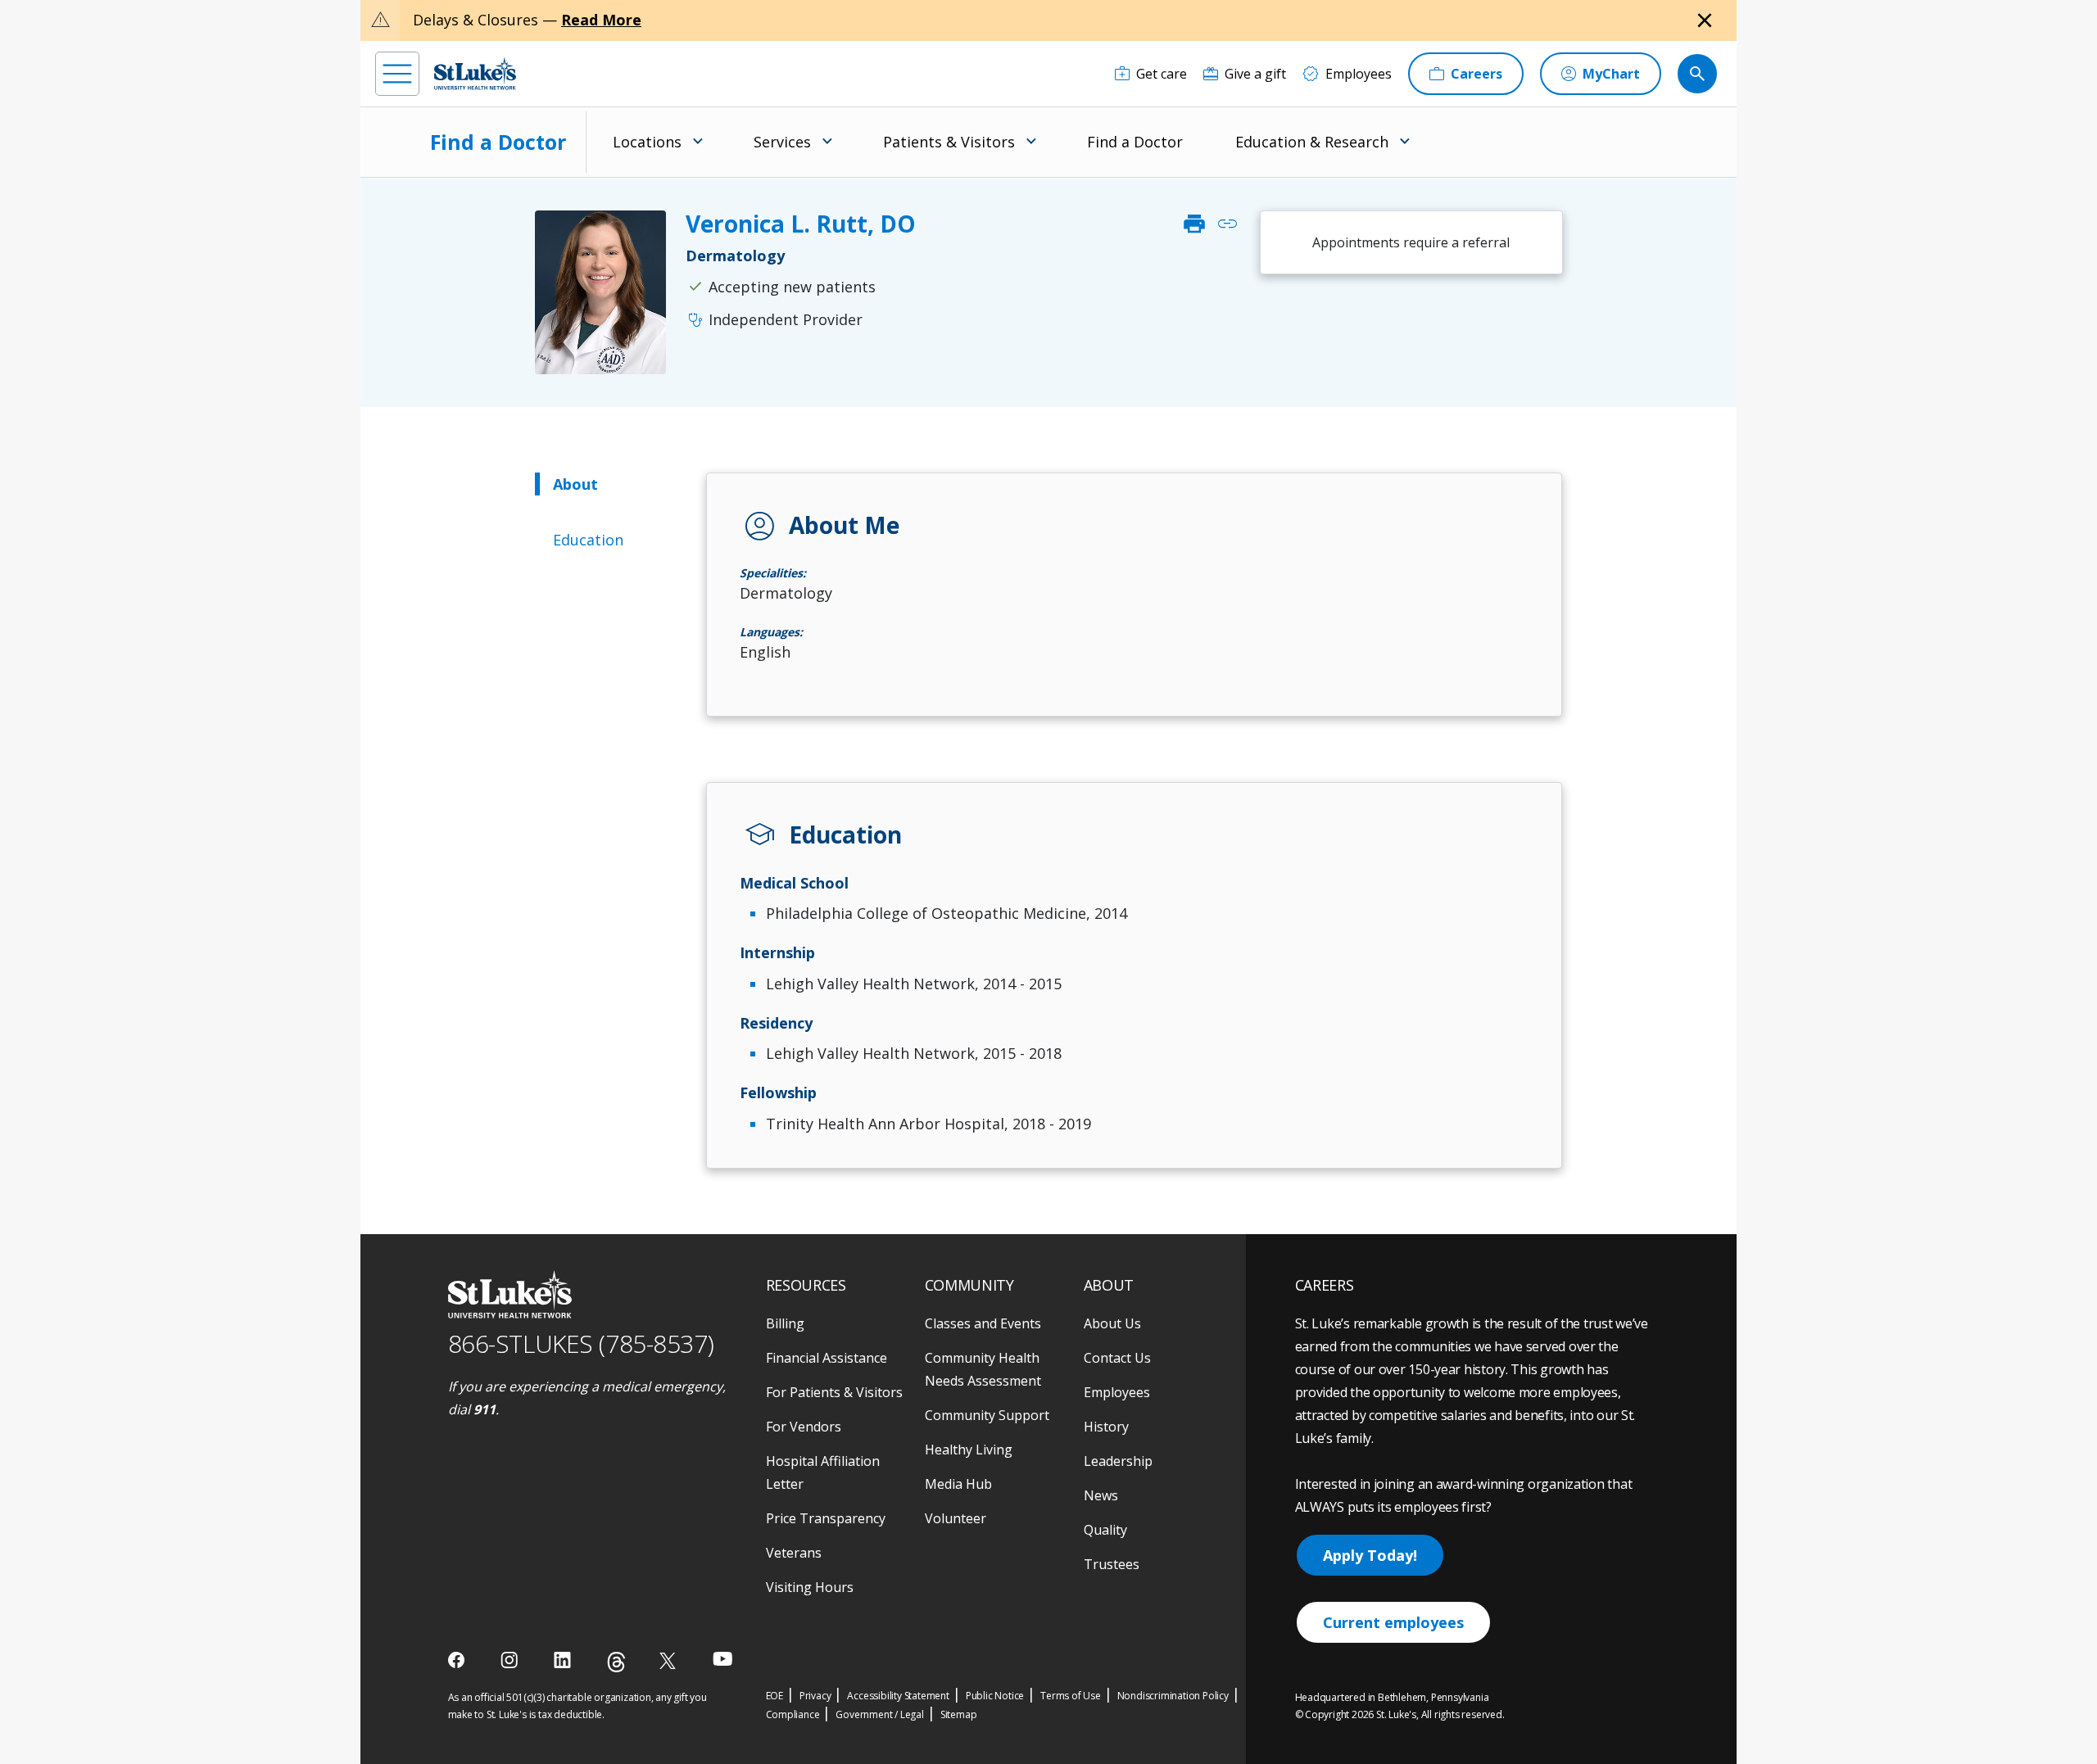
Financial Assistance (827, 1358)
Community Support (987, 1415)
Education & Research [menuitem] (1312, 142)
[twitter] (670, 1660)
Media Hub (958, 1484)
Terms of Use (1071, 1696)
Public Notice (995, 1696)
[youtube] (723, 1659)
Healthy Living (969, 1450)
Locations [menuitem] (647, 142)
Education (588, 540)
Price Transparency (826, 1518)
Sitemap (959, 1714)
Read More (601, 20)
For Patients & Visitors (834, 1392)
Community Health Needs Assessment (983, 1369)
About (575, 484)
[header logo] (475, 73)
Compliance (793, 1714)
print (1194, 224)
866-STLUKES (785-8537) (581, 1343)
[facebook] (458, 1660)
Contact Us (1117, 1358)
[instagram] (511, 1660)
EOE (774, 1696)
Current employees (1393, 1622)
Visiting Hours (810, 1587)
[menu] (397, 74)
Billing (785, 1323)
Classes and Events (983, 1323)
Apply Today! (1370, 1555)
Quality (1105, 1530)
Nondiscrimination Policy (1173, 1696)
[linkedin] (564, 1660)
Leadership (1118, 1461)
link (1227, 224)
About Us (1112, 1323)
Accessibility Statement (898, 1696)
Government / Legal (879, 1714)
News (1101, 1495)
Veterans (794, 1553)
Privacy (815, 1696)
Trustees (1112, 1564)
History (1106, 1427)
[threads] (616, 1662)
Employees (1117, 1392)
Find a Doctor (498, 142)
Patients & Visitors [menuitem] (949, 142)
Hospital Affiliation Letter (823, 1472)
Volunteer (956, 1518)
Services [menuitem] (782, 142)
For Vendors (804, 1427)
